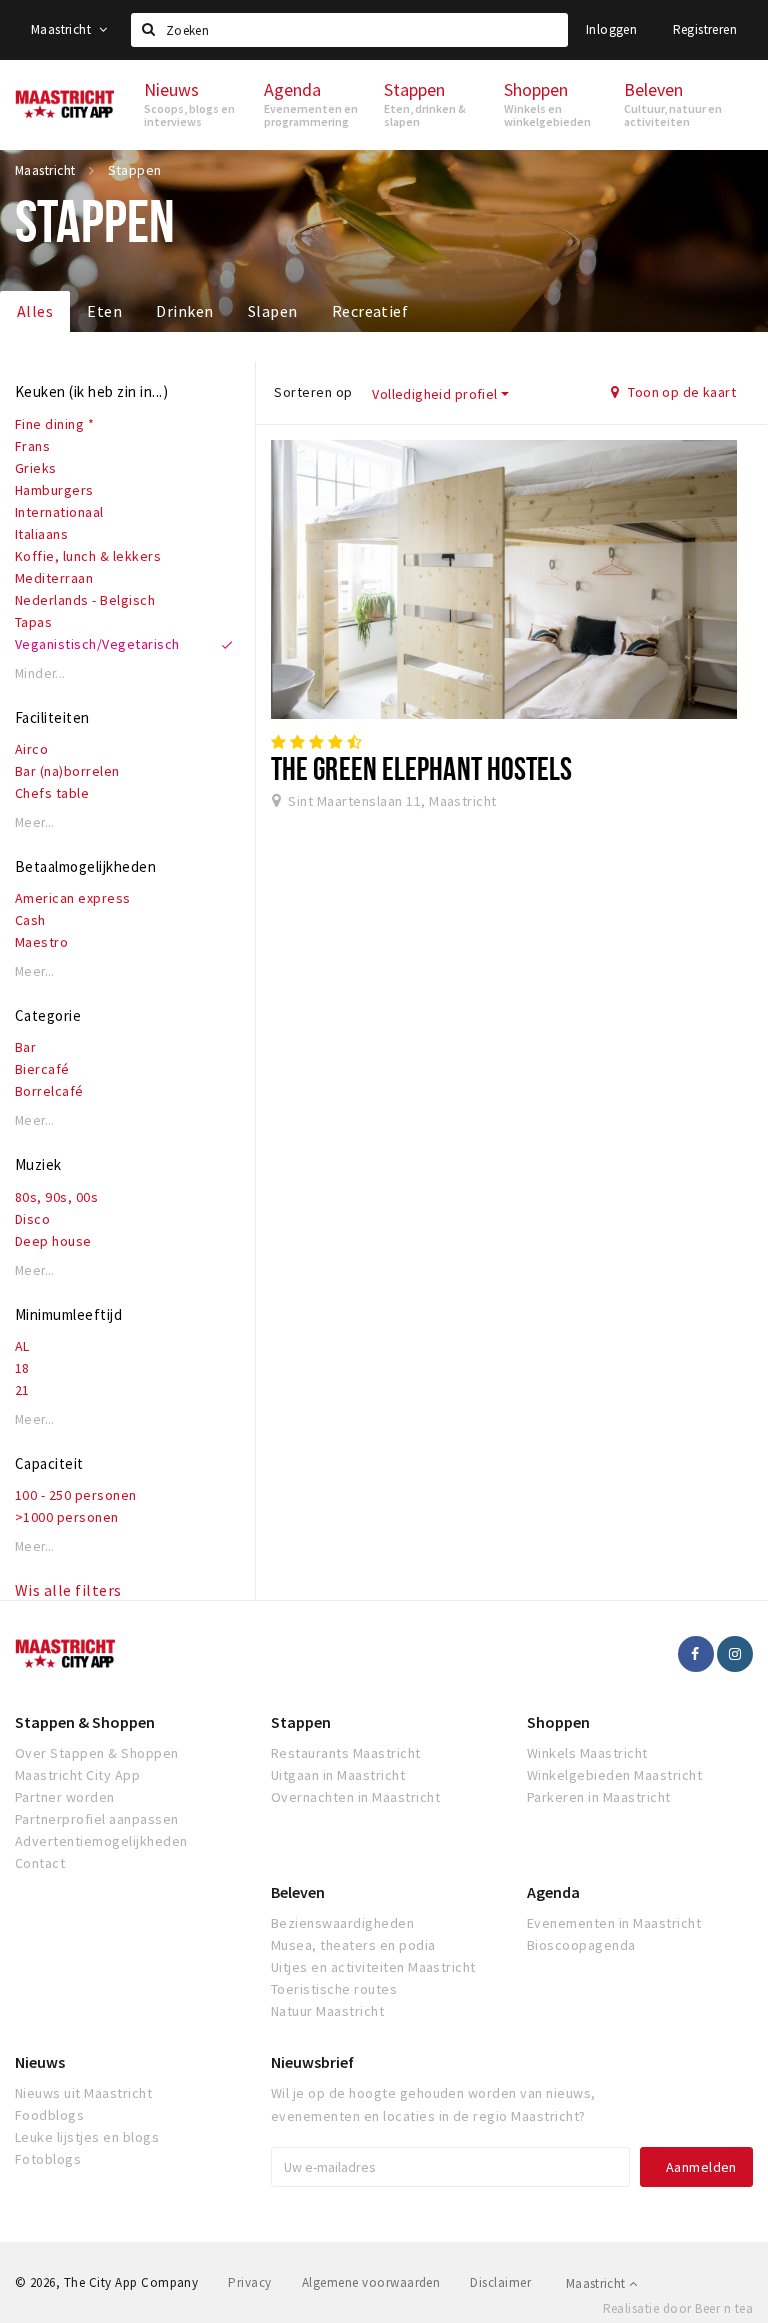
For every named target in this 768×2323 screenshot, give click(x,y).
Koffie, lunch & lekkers (88, 556)
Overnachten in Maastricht (355, 1797)
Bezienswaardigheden (342, 1923)
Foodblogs (49, 2115)
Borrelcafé (49, 1091)
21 (22, 1390)
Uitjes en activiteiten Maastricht (373, 1967)
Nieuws (40, 2062)
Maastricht (62, 29)
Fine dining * (54, 424)
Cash (30, 920)
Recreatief (370, 311)
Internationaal (59, 512)
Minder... (40, 673)
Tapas (33, 622)
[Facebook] (696, 1654)
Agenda (553, 1892)
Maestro (41, 942)
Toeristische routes (334, 1989)
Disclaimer (500, 2282)
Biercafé (42, 1069)
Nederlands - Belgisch (85, 600)
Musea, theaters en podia (353, 1945)
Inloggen (611, 29)
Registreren (705, 29)
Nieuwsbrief (312, 2062)
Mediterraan (54, 578)
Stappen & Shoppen (85, 1722)
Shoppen (558, 1722)
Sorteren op (313, 392)
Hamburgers (54, 490)
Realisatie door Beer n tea (678, 2308)
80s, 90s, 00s (56, 1197)
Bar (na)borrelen (67, 771)
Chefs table (52, 793)
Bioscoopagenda (581, 1945)
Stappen (301, 1722)
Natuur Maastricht (327, 2011)
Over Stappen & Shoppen (97, 1753)
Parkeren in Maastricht (599, 1797)
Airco (31, 749)
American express (73, 898)
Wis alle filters (68, 1590)
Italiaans (41, 534)
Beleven (298, 1892)
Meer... (35, 822)
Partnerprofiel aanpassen (97, 1819)
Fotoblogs (48, 2159)
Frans (32, 446)
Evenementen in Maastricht (614, 1923)
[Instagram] (735, 1654)
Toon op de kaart (680, 392)
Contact (40, 1863)
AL (22, 1346)
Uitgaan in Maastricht (338, 1775)
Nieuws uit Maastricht (83, 2093)
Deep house (53, 1241)
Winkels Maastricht (587, 1753)
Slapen (273, 311)
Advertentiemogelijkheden (101, 1841)
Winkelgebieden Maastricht (614, 1775)
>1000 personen (67, 1517)
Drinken (184, 311)
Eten (104, 311)
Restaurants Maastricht (346, 1753)
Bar (25, 1047)
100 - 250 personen (76, 1495)
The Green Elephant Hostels (422, 768)
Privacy (249, 2282)
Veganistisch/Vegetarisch (97, 644)
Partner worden (65, 1797)
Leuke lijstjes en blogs (87, 2137)
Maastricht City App (77, 1775)
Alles (35, 311)
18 (22, 1368)
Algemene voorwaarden (371, 2282)
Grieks (36, 468)
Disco (32, 1219)
